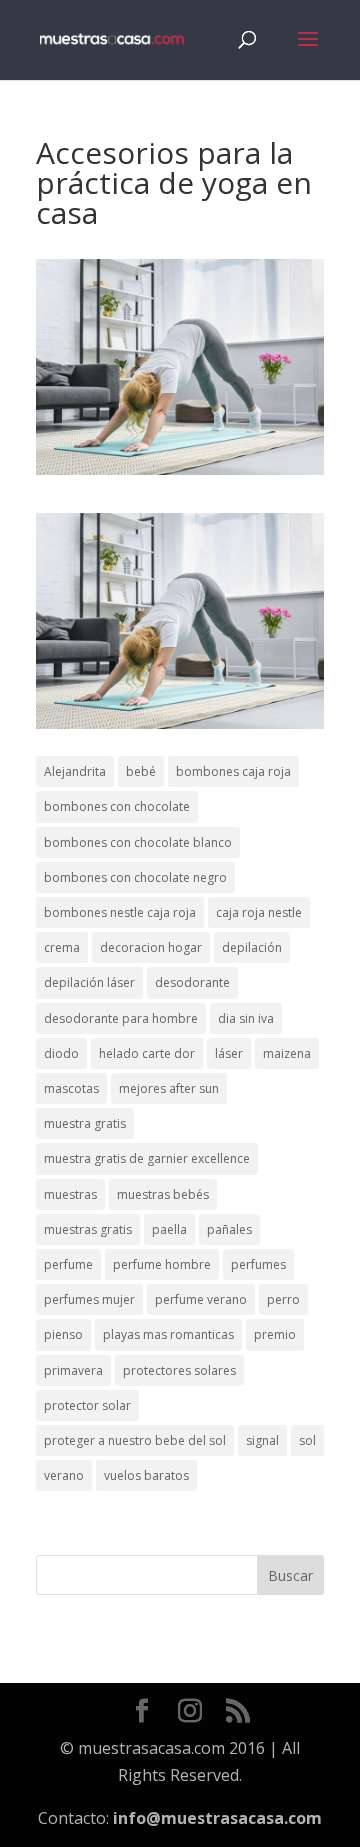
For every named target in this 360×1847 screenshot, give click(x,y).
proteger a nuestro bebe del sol (135, 1440)
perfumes (258, 1264)
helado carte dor (147, 1053)
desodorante (192, 982)
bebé (141, 771)
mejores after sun (169, 1088)
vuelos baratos (146, 1475)
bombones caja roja (233, 771)
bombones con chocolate (117, 806)
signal (262, 1440)
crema (62, 947)
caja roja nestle (259, 912)
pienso (63, 1334)
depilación (252, 947)
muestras (70, 1194)
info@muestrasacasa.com (217, 1818)
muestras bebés (163, 1194)
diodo (61, 1053)
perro (283, 1299)
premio (275, 1334)
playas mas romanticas (168, 1334)
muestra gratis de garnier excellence (147, 1158)
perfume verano (201, 1299)
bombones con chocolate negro (135, 877)
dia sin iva (246, 1018)
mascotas (71, 1088)
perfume (68, 1264)
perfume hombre (162, 1264)
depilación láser (89, 982)
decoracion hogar (151, 947)
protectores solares (179, 1370)
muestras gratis (88, 1229)
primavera (73, 1370)
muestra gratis (85, 1123)
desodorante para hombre (121, 1018)
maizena (287, 1053)
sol (307, 1440)
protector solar (87, 1405)
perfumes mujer (89, 1299)
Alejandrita (75, 771)
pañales (229, 1229)
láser (229, 1053)
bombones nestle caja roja (120, 912)
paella (169, 1229)
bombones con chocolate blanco (138, 842)
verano (64, 1475)
